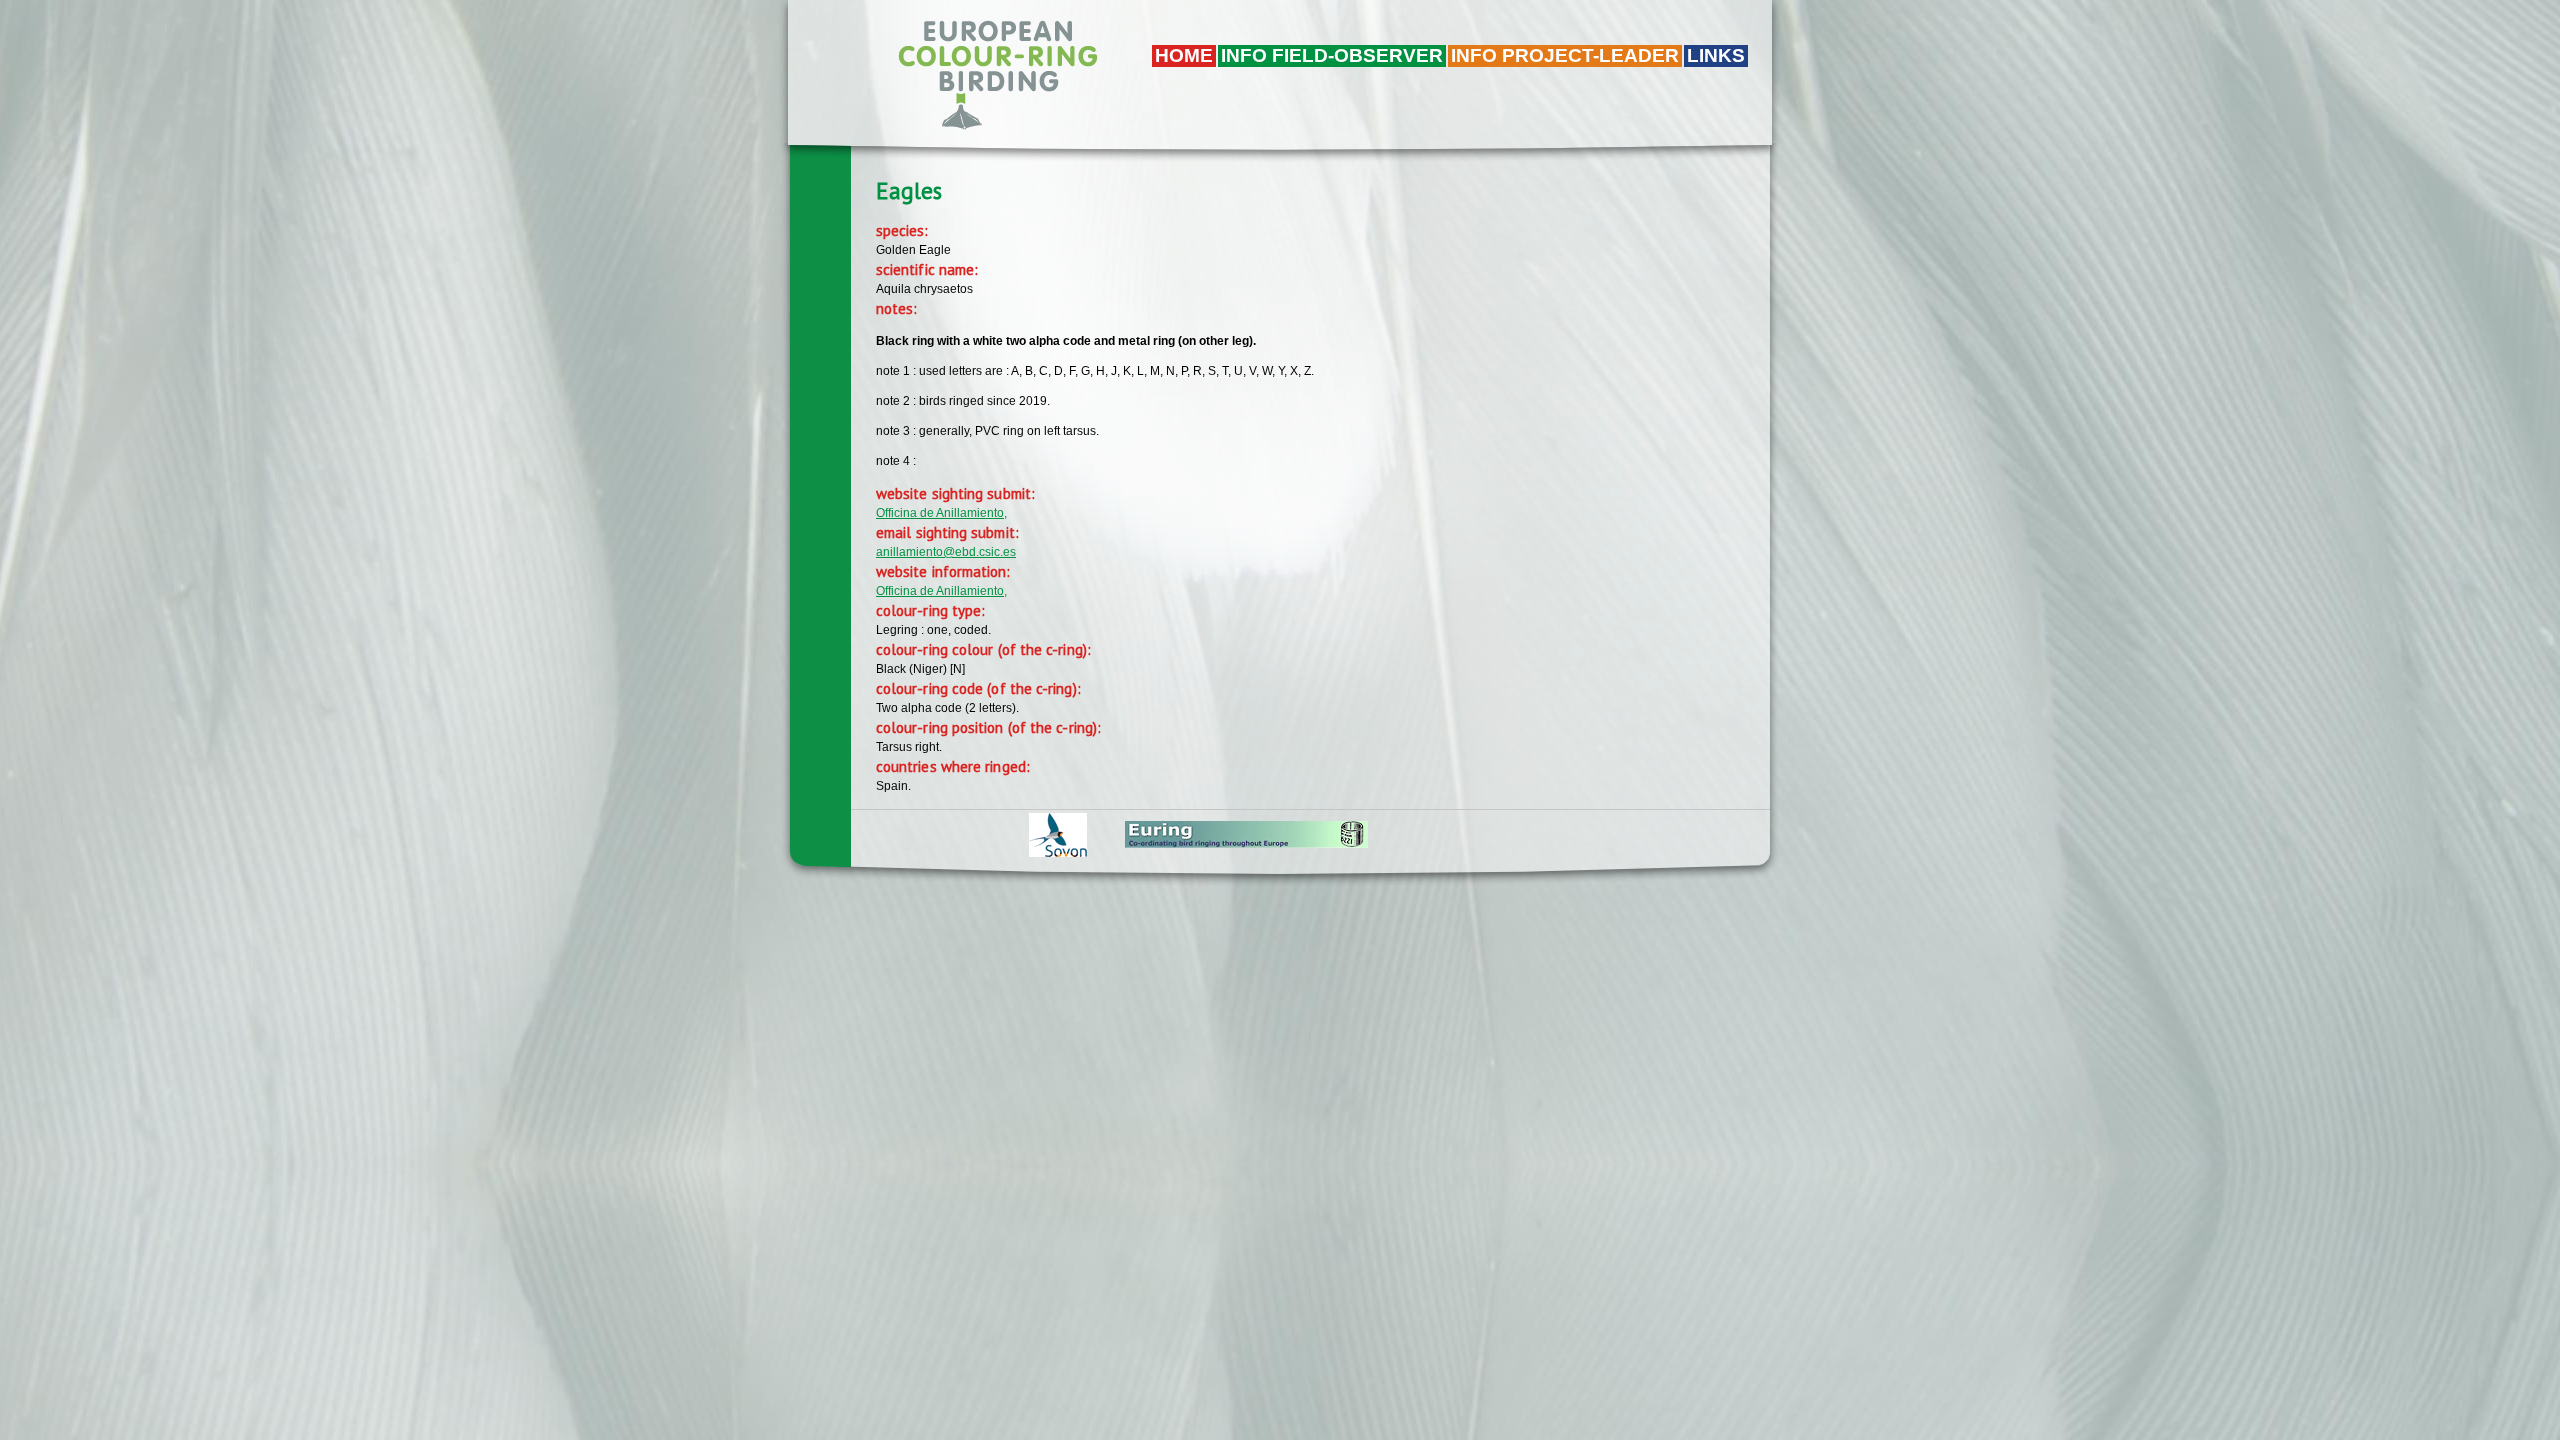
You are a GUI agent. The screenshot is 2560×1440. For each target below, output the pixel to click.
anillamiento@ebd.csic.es (946, 552)
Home (1184, 55)
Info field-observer (1332, 55)
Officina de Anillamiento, (941, 513)
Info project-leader (1565, 55)
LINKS (1716, 55)
